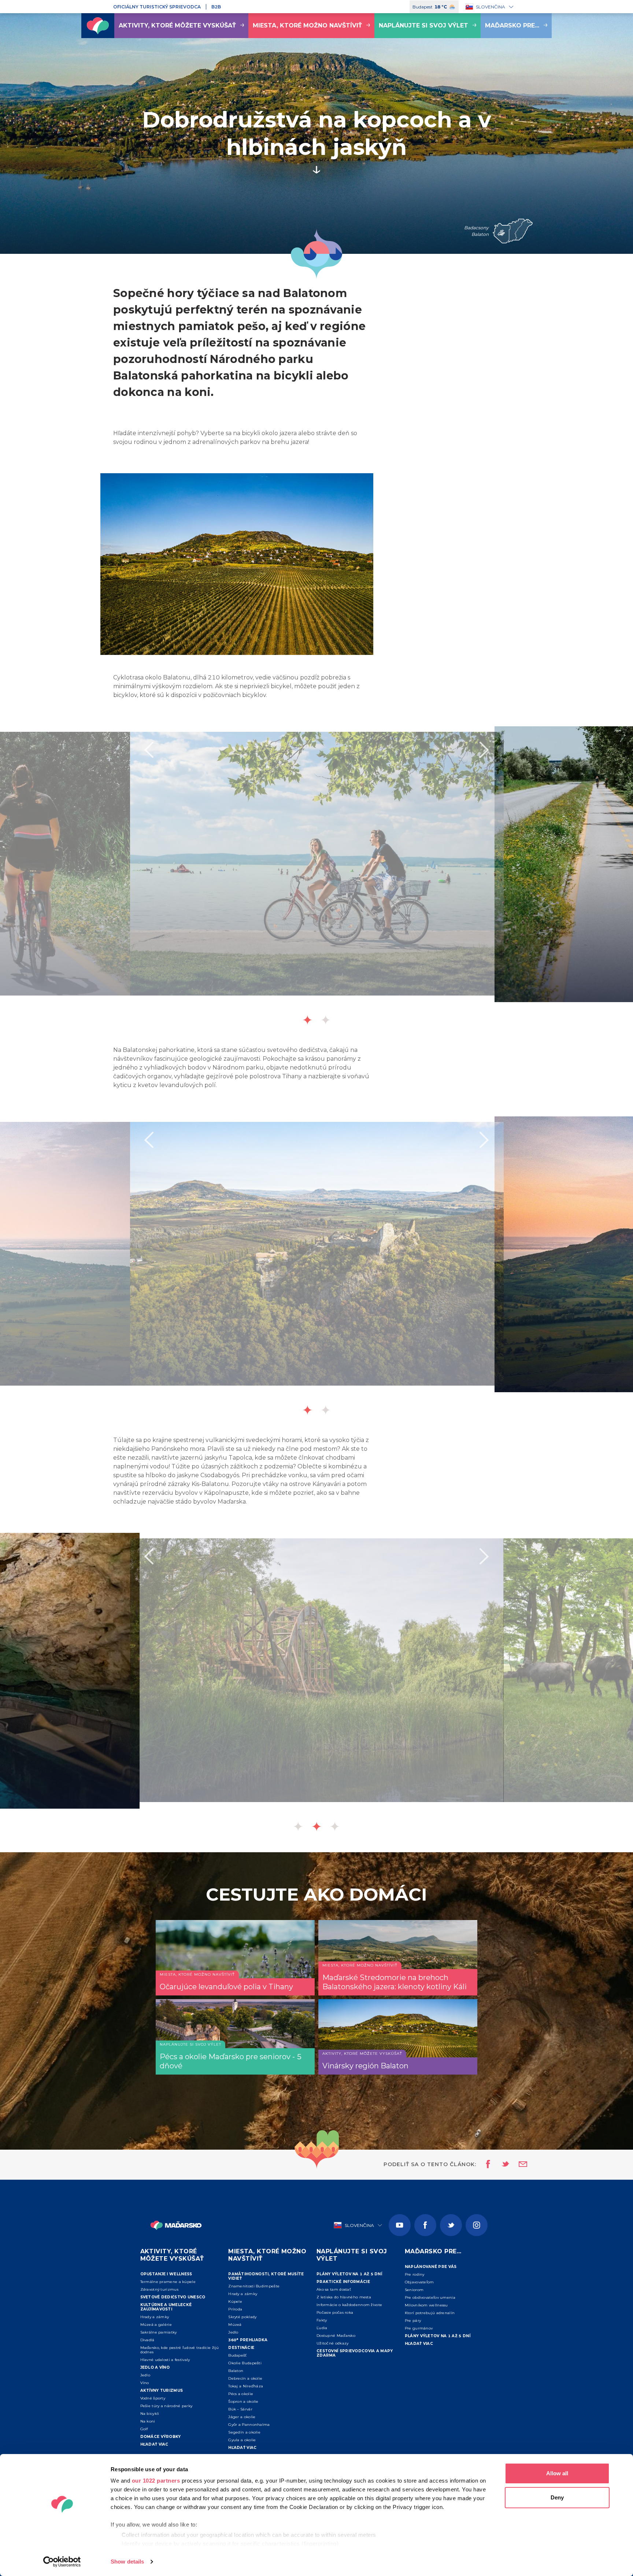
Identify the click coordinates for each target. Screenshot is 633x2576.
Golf (144, 2429)
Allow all (557, 2473)
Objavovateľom (419, 2282)
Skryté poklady (242, 2317)
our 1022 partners (156, 2481)
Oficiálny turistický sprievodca (157, 7)
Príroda (235, 2309)
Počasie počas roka (335, 2312)
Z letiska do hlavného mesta (344, 2297)
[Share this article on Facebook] (486, 2165)
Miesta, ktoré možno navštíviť (307, 25)
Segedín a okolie (244, 2432)
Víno (145, 2383)
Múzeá (235, 2325)
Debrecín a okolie (245, 2378)
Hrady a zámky (155, 2317)
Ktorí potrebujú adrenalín (430, 2313)
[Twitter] (451, 2225)
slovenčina (491, 7)
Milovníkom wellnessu (426, 2305)
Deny (557, 2497)
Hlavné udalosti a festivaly (165, 2360)
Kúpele (235, 2301)
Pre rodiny (415, 2274)
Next (484, 750)
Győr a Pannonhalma (249, 2425)
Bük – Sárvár (240, 2409)
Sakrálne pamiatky (159, 2332)
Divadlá (147, 2340)
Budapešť (237, 2355)
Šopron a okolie (243, 2401)
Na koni (148, 2421)
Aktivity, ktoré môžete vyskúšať (177, 25)
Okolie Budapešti (245, 2363)
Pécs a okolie (241, 2394)
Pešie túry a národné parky (166, 2406)
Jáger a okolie (242, 2417)
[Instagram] (477, 2225)
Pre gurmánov (419, 2328)
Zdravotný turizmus (159, 2289)
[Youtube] (400, 2225)
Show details (127, 2562)
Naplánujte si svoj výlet (423, 25)
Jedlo (145, 2375)
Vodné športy (153, 2398)
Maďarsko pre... (512, 25)
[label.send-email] (518, 2165)
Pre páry (413, 2321)
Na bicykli (150, 2414)
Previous (149, 750)
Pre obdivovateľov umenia (430, 2297)
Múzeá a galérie (156, 2325)
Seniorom (414, 2290)
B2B (216, 7)
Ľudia (322, 2328)
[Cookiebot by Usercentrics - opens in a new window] (62, 2562)
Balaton (236, 2371)
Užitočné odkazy (333, 2343)
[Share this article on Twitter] (501, 2165)
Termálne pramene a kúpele (168, 2282)
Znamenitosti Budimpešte (254, 2286)
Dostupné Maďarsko (336, 2336)
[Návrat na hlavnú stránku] (98, 26)
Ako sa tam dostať (334, 2289)
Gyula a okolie (242, 2440)
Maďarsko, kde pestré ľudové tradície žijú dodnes (180, 2350)
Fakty (322, 2320)
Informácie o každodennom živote (349, 2305)
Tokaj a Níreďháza (246, 2386)
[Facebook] (425, 2225)
